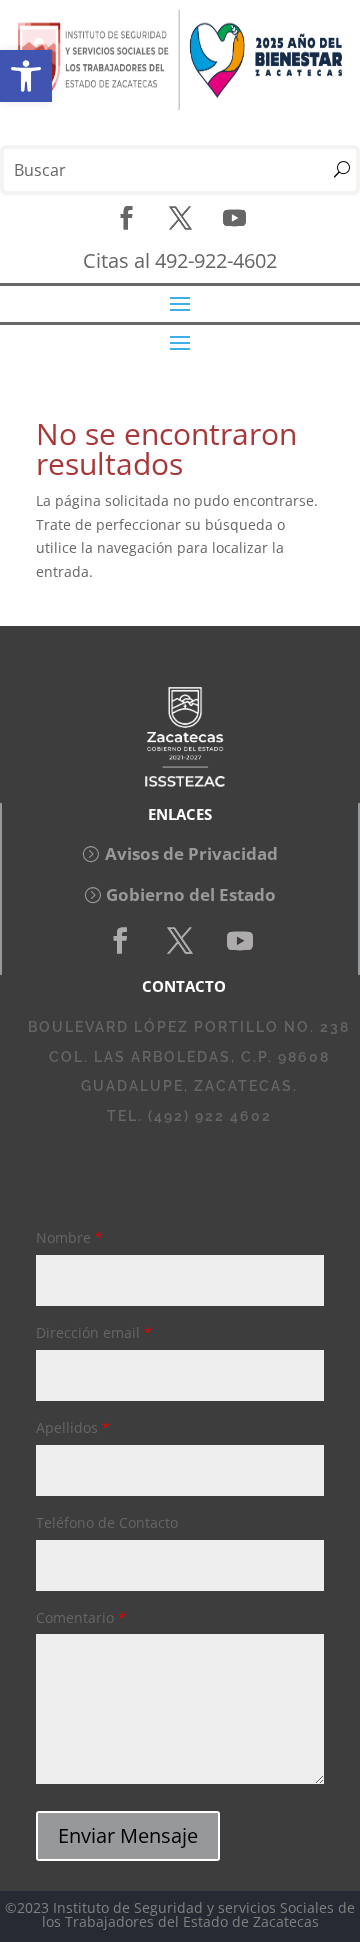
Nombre (69, 1237)
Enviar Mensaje (128, 1835)
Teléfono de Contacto (107, 1522)
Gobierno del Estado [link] (191, 894)
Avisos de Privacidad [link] (191, 853)
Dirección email (94, 1332)
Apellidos (73, 1427)
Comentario (81, 1617)
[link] (26, 76)
